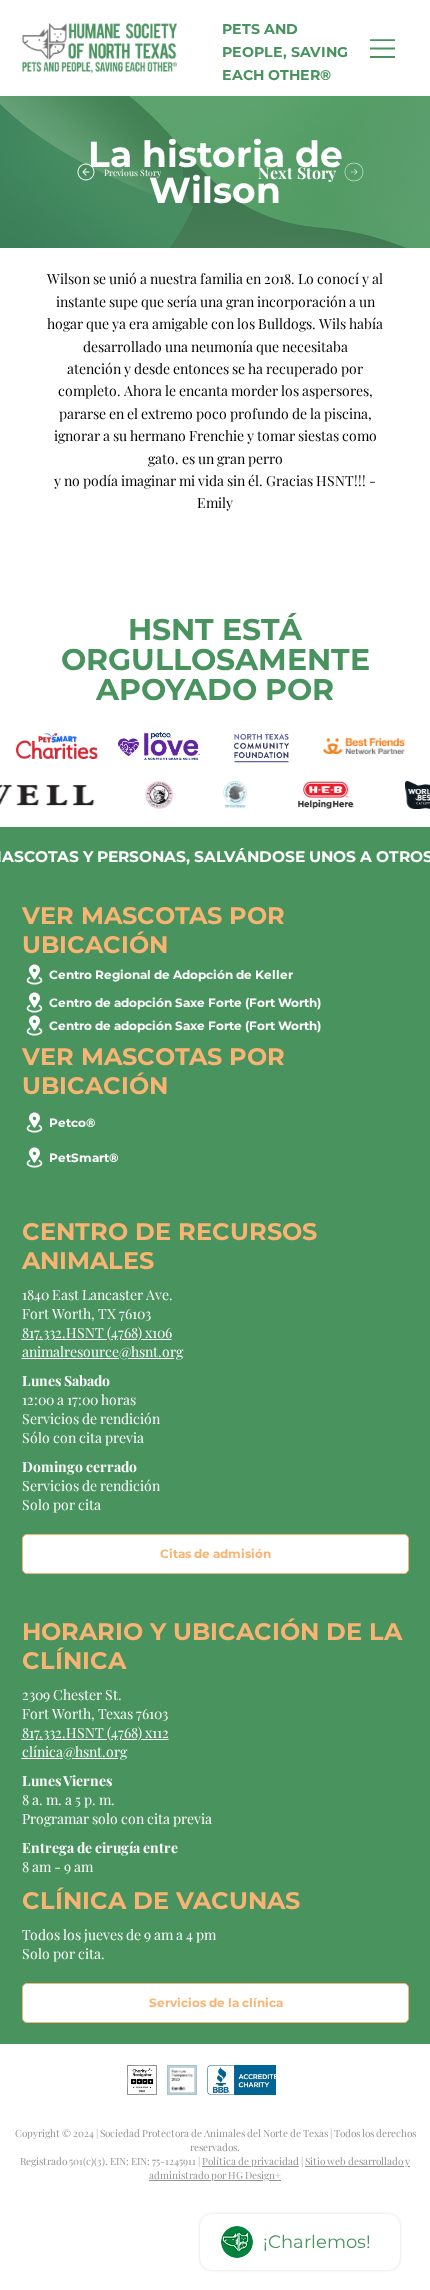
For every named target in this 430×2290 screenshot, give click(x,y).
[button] (202, 1286)
